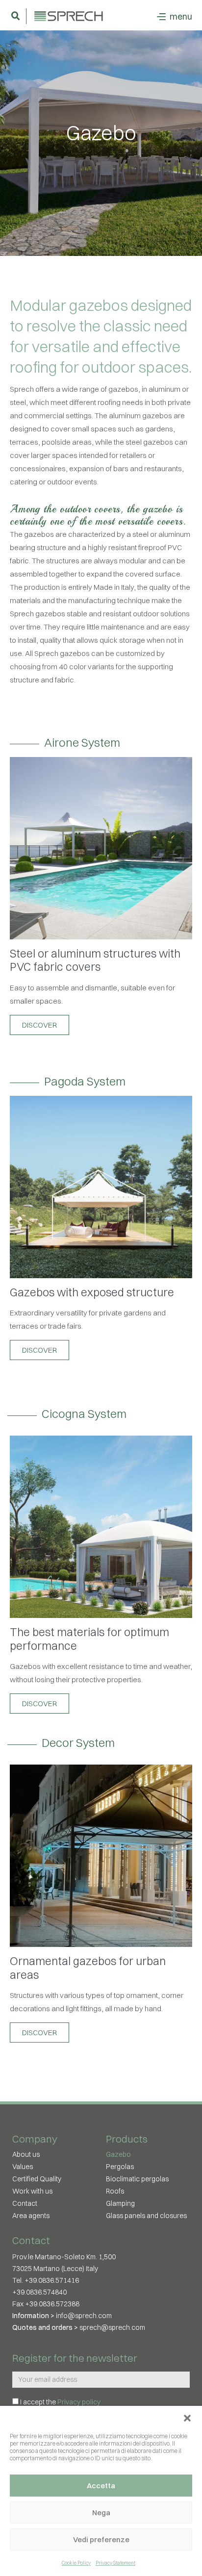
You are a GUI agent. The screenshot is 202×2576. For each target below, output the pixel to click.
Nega (101, 2513)
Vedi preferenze (101, 2539)
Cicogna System (84, 1414)
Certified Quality (37, 2179)
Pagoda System (85, 1081)
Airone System (82, 743)
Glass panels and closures (146, 2216)
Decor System (78, 1743)
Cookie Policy (76, 2563)
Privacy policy (79, 2402)
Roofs (115, 2191)
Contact (25, 2203)
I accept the (60, 2402)
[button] (187, 2418)
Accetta (101, 2486)
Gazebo (118, 2154)
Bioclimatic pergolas (137, 2179)
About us (26, 2154)
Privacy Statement (115, 2563)
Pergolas (120, 2167)
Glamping (120, 2203)
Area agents (31, 2216)
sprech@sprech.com (112, 2327)
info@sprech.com (84, 2316)
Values (23, 2167)
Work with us (32, 2191)
